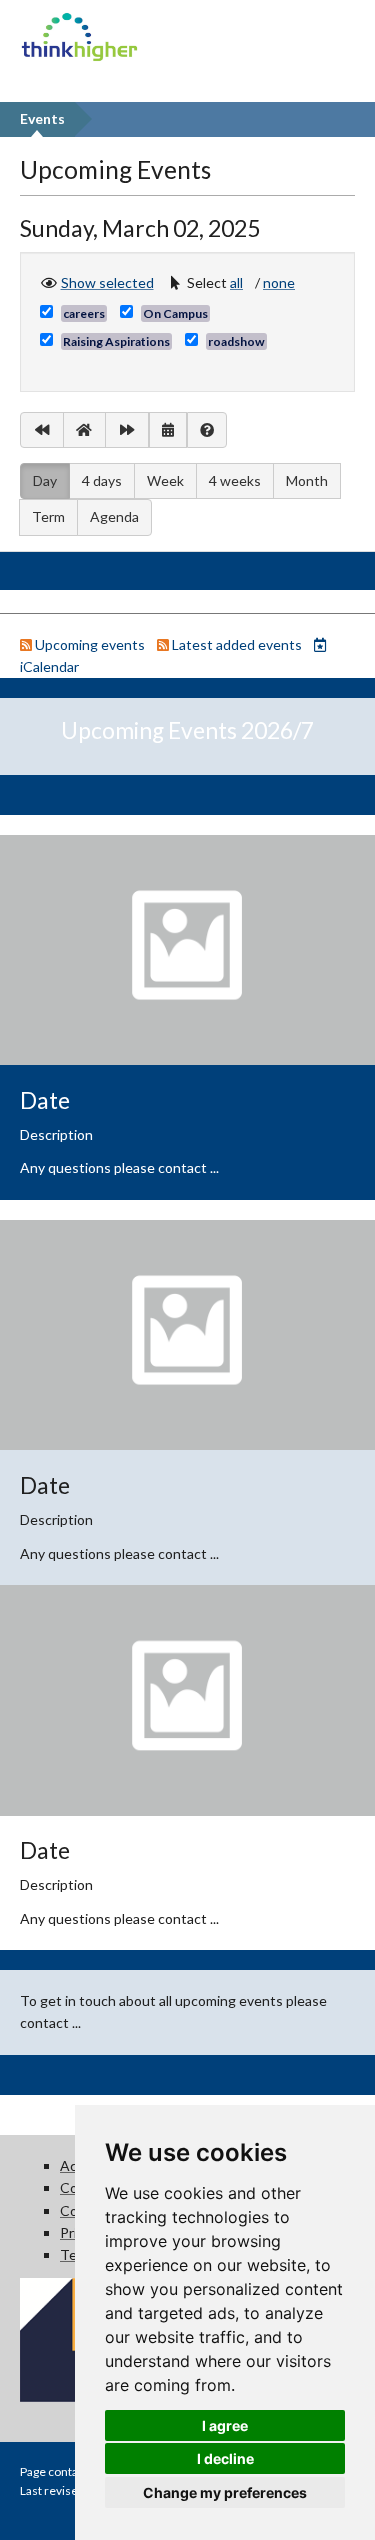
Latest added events (237, 644)
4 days (102, 480)
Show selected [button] (107, 282)
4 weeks (235, 480)
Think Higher (79, 25)
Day (45, 480)
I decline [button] (225, 2458)
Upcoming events (90, 644)
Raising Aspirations (116, 341)
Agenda (114, 516)
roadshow (236, 341)
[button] (241, 283)
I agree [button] (225, 2425)
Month (307, 480)
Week (165, 480)
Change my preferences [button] (225, 2492)
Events (42, 118)
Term (48, 516)
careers (84, 313)
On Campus (175, 313)
